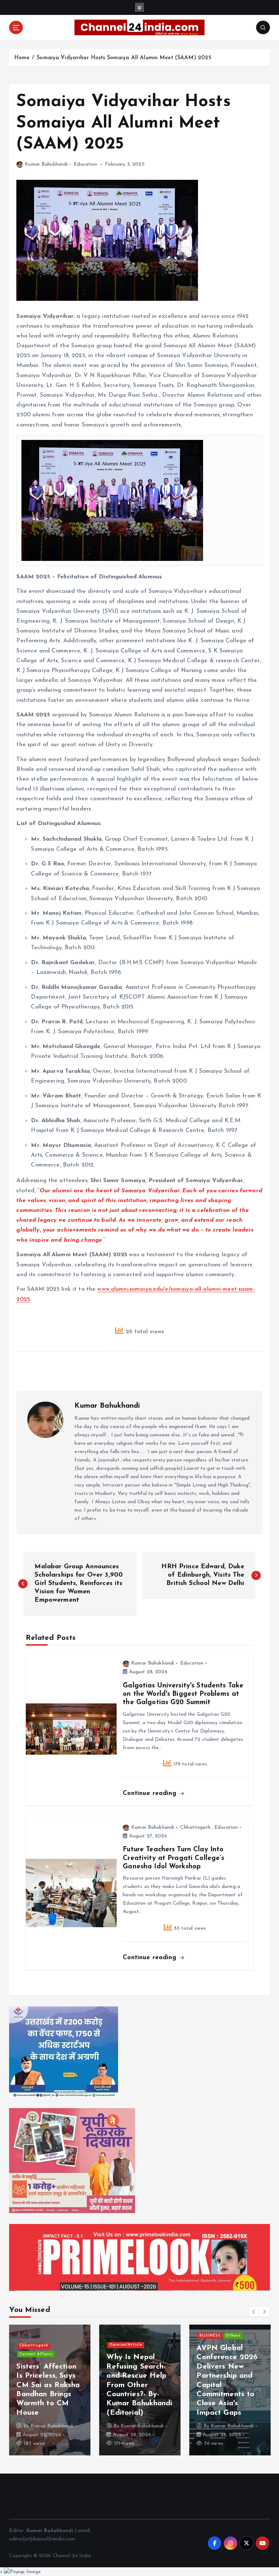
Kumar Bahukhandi (46, 164)
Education (85, 164)
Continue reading (151, 1793)
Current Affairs (126, 2363)
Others (155, 2363)
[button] (254, 2312)
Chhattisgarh (195, 1827)
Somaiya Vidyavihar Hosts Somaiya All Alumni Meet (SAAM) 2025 (124, 58)
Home (22, 58)
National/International (44, 2372)
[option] (50, 2390)
